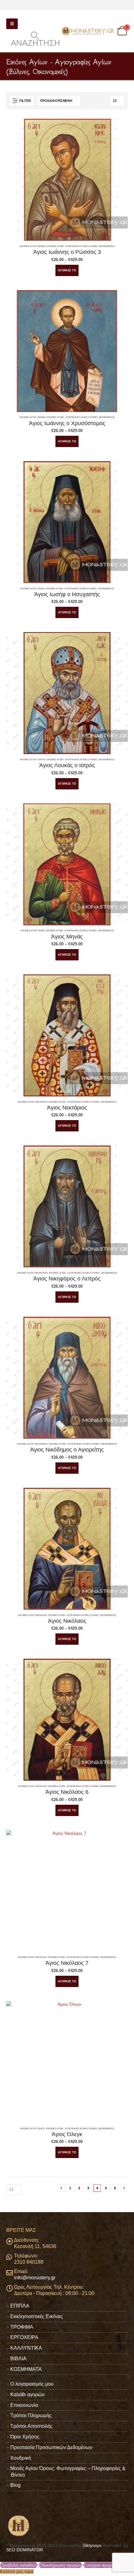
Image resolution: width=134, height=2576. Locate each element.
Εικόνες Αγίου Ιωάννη (33, 246)
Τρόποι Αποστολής (31, 2426)
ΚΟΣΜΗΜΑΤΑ (26, 2369)
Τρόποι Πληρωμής (31, 2415)
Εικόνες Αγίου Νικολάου (32, 1615)
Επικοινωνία (24, 2405)
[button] (12, 24)
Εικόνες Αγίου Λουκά (33, 760)
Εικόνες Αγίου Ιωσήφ (32, 589)
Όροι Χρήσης (25, 2437)
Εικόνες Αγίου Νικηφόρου (32, 1273)
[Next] (124, 2188)
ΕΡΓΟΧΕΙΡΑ (24, 2337)
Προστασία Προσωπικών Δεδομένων (51, 2447)
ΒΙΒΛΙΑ (18, 2359)
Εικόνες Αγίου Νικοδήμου (32, 1444)
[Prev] (61, 2188)
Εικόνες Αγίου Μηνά (33, 931)
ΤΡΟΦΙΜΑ (22, 2327)
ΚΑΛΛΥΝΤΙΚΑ (26, 2348)
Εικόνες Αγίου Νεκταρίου (33, 1102)
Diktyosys (92, 2545)
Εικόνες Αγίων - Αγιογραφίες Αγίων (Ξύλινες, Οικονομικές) (81, 246)
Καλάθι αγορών (27, 2395)
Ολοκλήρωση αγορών (60, 2565)
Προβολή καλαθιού (19, 2565)
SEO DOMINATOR (25, 2550)
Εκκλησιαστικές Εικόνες (37, 2316)
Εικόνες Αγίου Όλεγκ (32, 2128)
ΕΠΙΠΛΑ (20, 2306)
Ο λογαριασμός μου (32, 2384)
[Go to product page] (67, 180)
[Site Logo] (88, 31)
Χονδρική (21, 2458)
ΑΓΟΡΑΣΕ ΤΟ (67, 270)
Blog (15, 2485)
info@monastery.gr (35, 2278)
